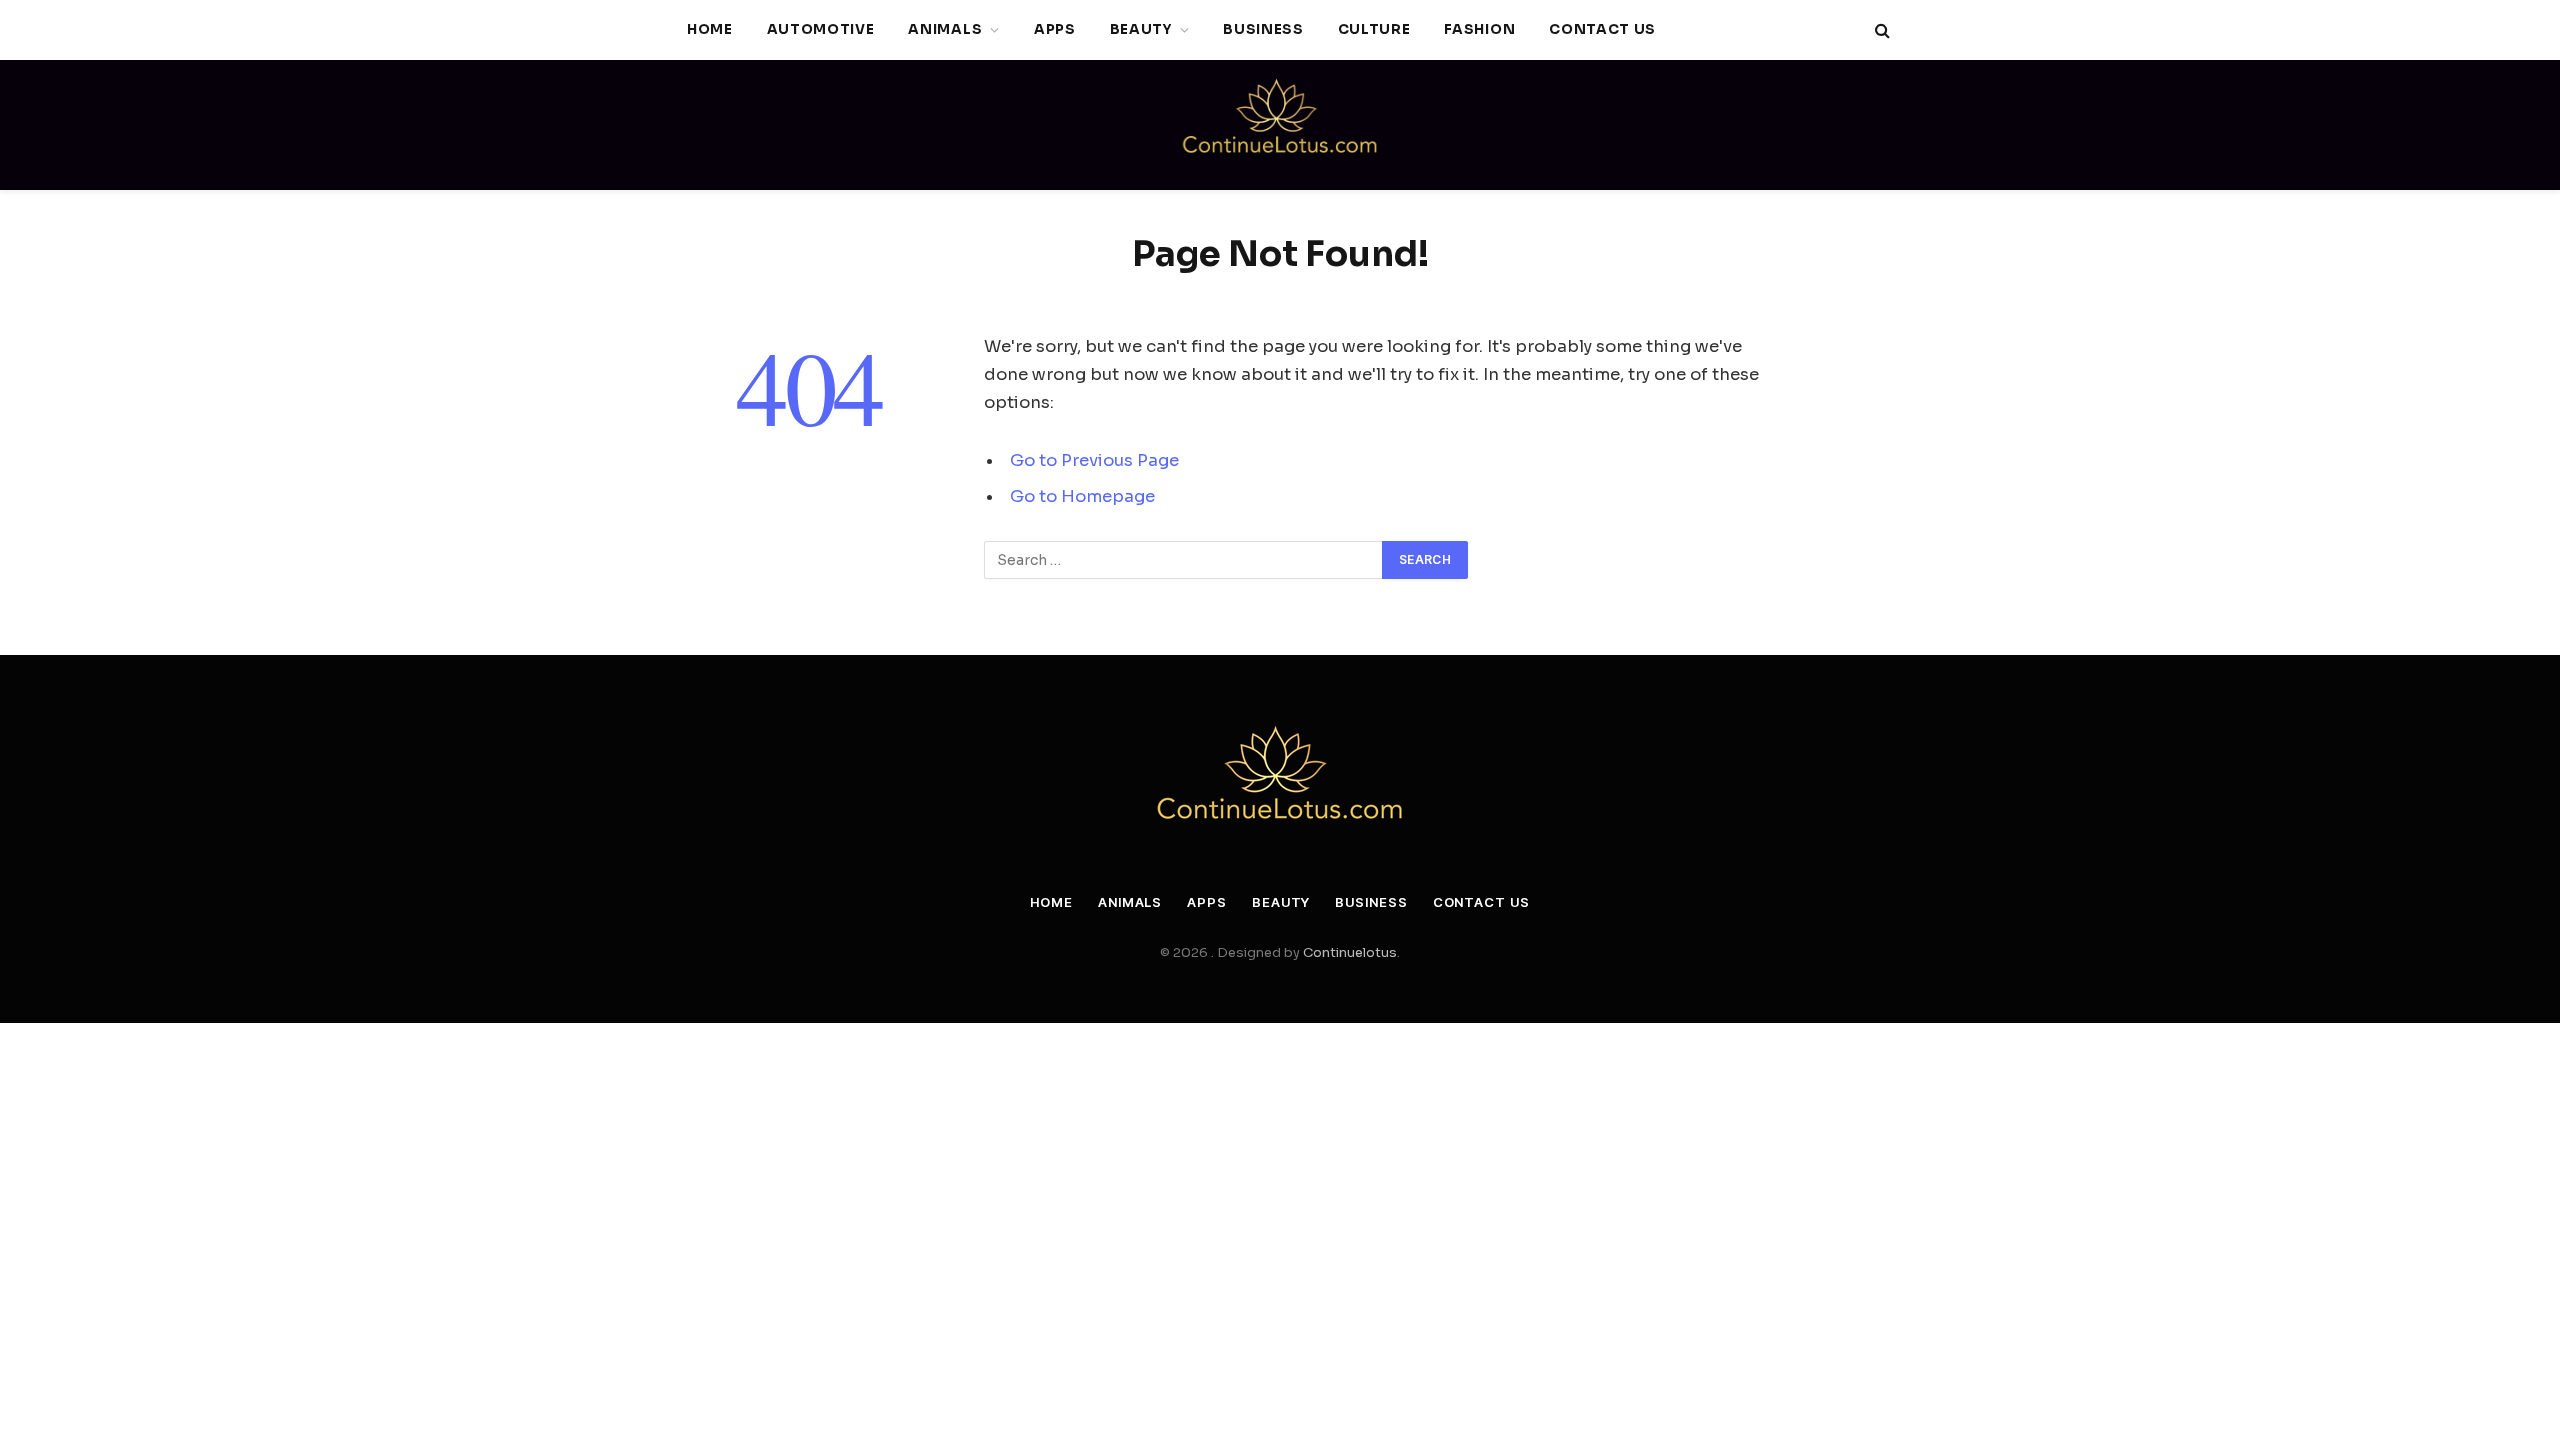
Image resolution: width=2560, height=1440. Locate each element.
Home (710, 29)
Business (1263, 29)
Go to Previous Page (1094, 460)
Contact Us (1602, 29)
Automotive (821, 29)
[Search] (1880, 30)
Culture (1374, 29)
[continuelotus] (1280, 125)
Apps (1055, 29)
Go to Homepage (1082, 496)
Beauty (1141, 29)
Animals (945, 29)
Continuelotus (1350, 952)
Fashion (1479, 29)
